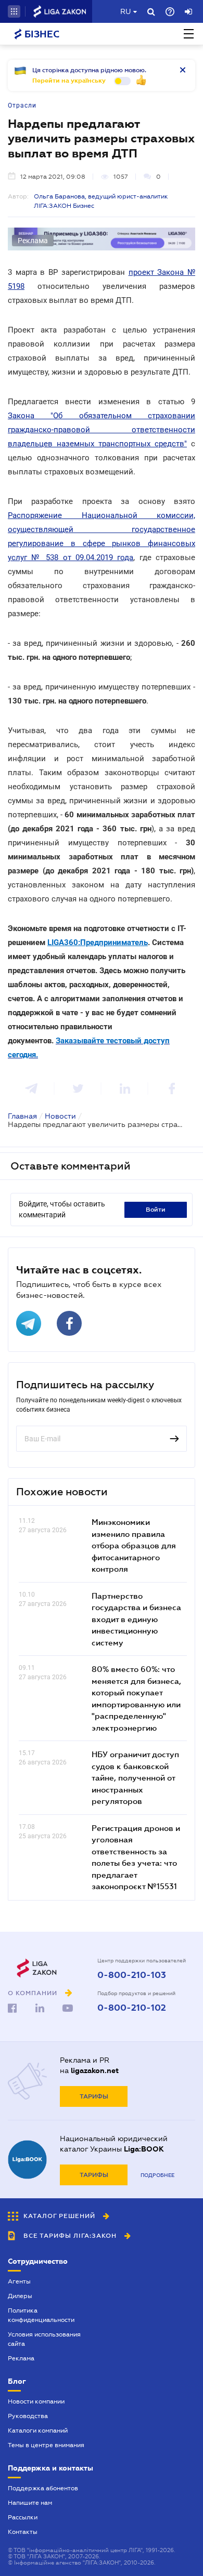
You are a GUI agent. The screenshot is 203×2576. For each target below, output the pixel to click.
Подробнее (157, 2175)
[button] (14, 11)
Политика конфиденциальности (41, 2315)
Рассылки (23, 2517)
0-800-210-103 (132, 1975)
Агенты (19, 2281)
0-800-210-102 (132, 2008)
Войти (156, 1210)
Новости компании (36, 2401)
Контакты (23, 2532)
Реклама (21, 2358)
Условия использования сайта (44, 2339)
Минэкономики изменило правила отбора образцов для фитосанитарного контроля (134, 1545)
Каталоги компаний (38, 2431)
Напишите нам (30, 2503)
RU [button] (125, 11)
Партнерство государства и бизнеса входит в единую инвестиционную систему (136, 1619)
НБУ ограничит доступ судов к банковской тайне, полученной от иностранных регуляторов (135, 1777)
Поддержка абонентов (43, 2488)
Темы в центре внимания (46, 2445)
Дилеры (20, 2296)
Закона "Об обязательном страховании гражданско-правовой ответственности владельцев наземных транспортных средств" (102, 430)
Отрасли (22, 105)
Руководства (28, 2416)
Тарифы (94, 2096)
